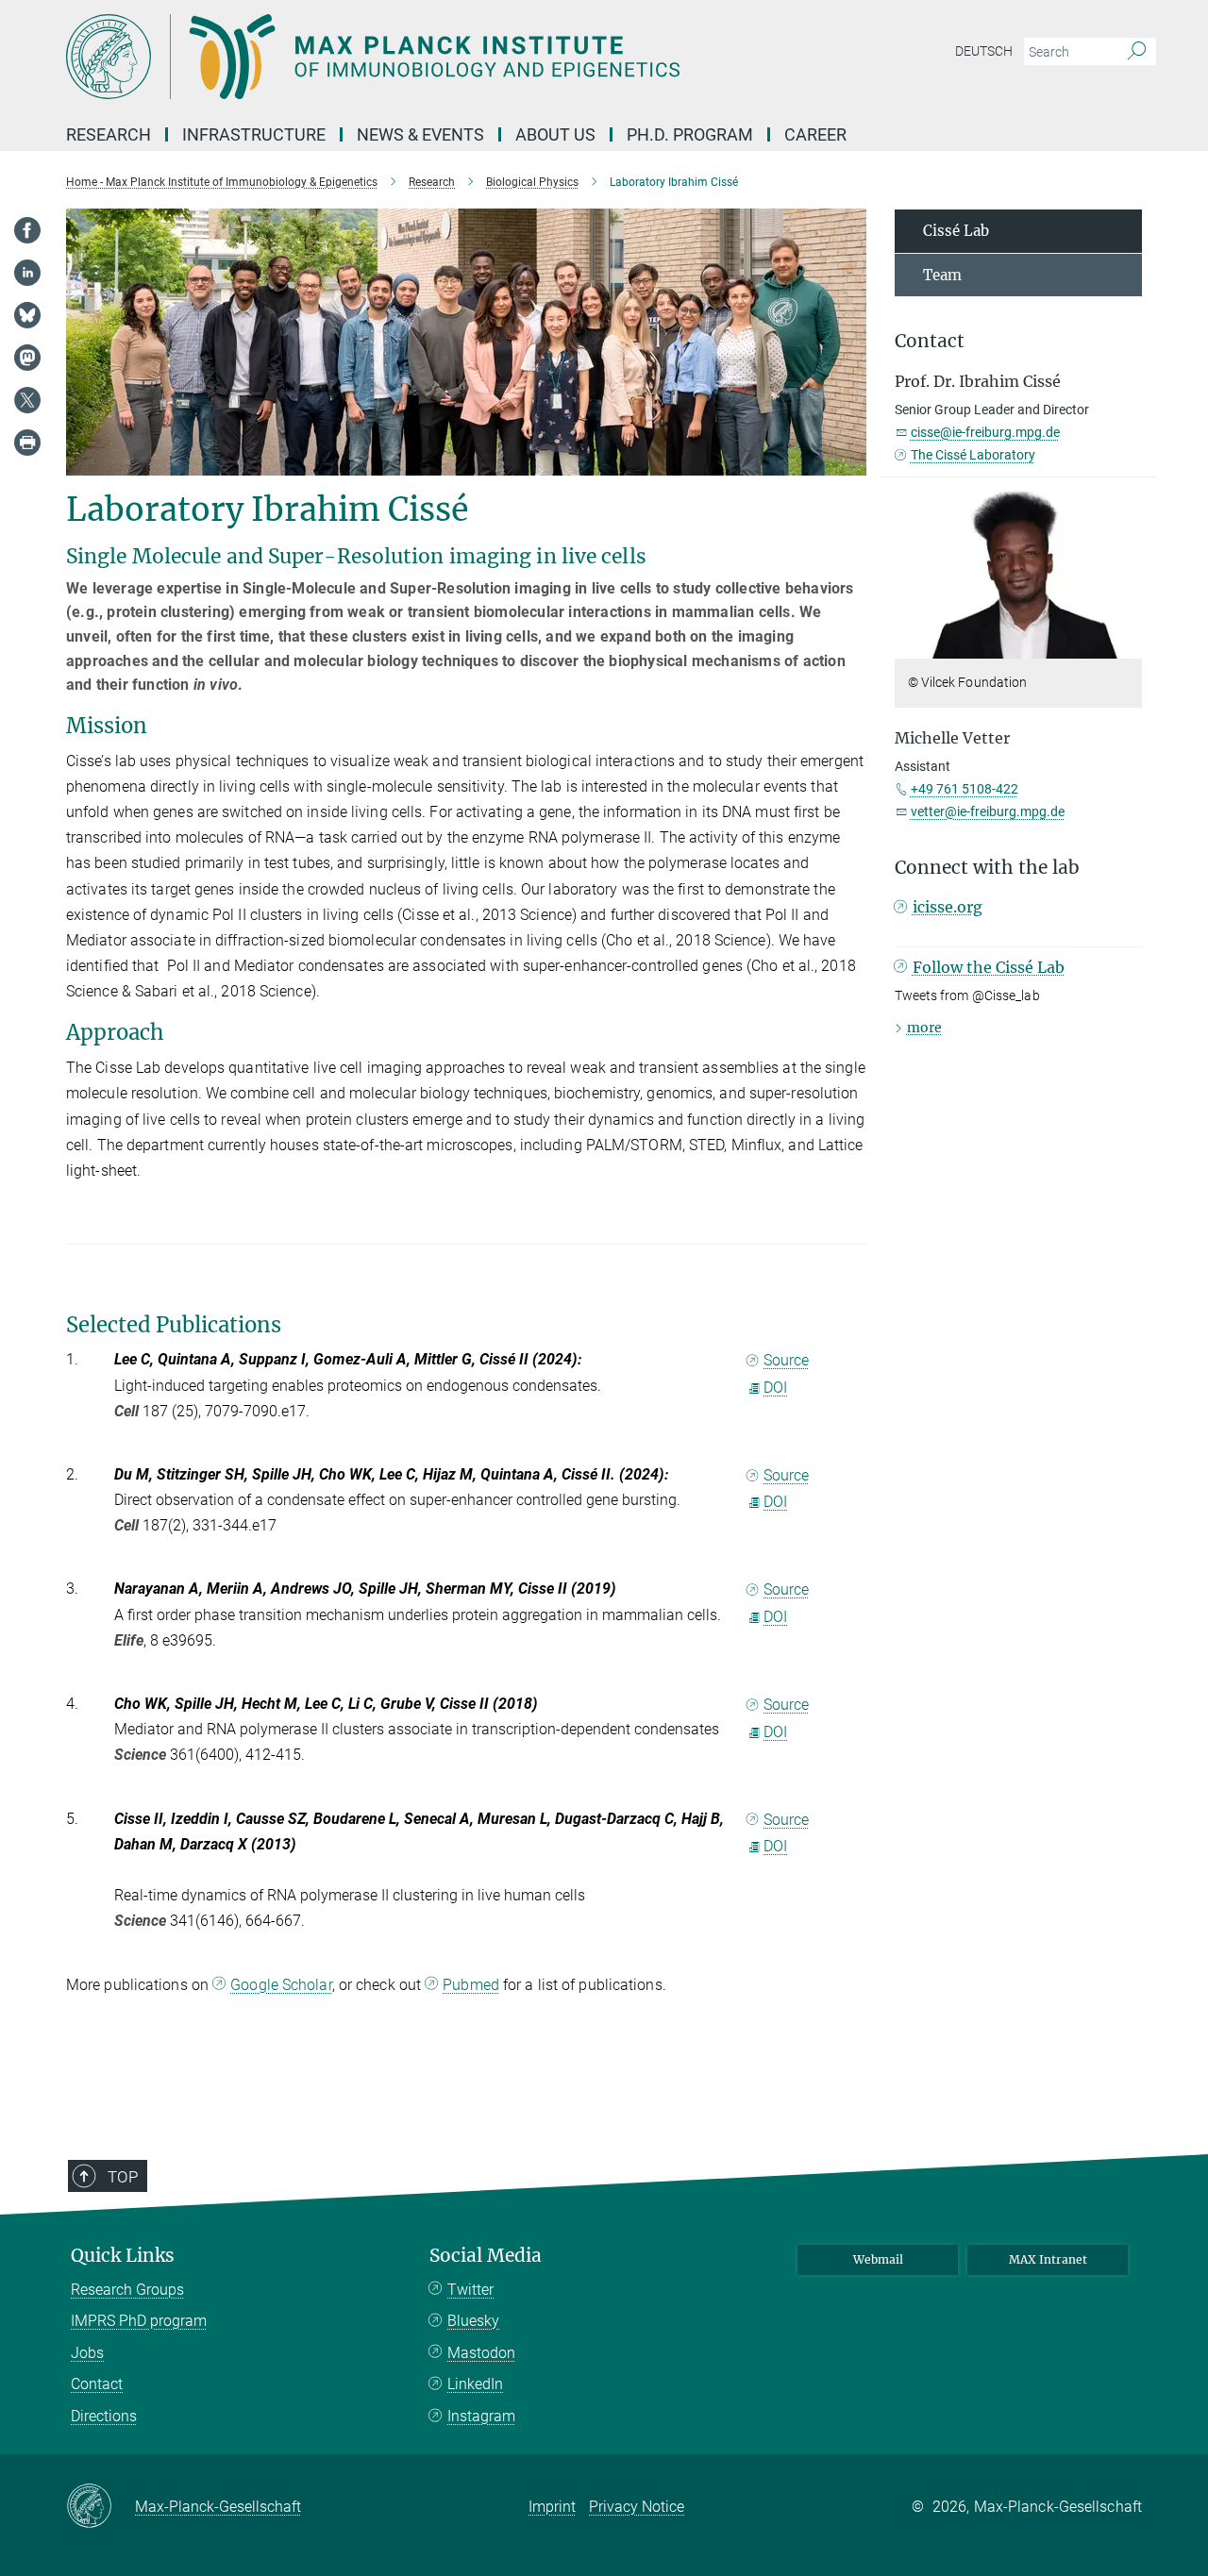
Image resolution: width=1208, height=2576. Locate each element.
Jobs (87, 2353)
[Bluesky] (27, 315)
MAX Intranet (1048, 2259)
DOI (775, 1388)
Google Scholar (281, 1985)
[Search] (1137, 52)
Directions (104, 2416)
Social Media (486, 2256)
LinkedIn (475, 2384)
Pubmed (471, 1985)
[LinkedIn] (27, 273)
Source (786, 1360)
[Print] (27, 443)
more (924, 1028)
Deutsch (984, 51)
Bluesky (473, 2321)
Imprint (552, 2507)
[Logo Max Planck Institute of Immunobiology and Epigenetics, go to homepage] (420, 57)
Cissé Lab (956, 231)
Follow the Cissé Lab (989, 967)
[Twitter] (27, 400)
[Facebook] (27, 230)
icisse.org (948, 907)
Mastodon (481, 2353)
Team (942, 275)
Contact (97, 2384)
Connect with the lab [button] (987, 868)
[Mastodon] (27, 358)
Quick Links (123, 2256)
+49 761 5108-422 (965, 789)
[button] (1125, 645)
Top (123, 2177)
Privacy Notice (637, 2507)
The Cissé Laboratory (973, 455)
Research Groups (127, 2290)
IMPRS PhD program (139, 2321)
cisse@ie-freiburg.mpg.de (985, 432)
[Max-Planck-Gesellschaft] (101, 2507)
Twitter (470, 2290)
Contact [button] (930, 341)
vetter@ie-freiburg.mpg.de (988, 811)
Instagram (481, 2416)
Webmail (878, 2259)
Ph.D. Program (690, 134)
